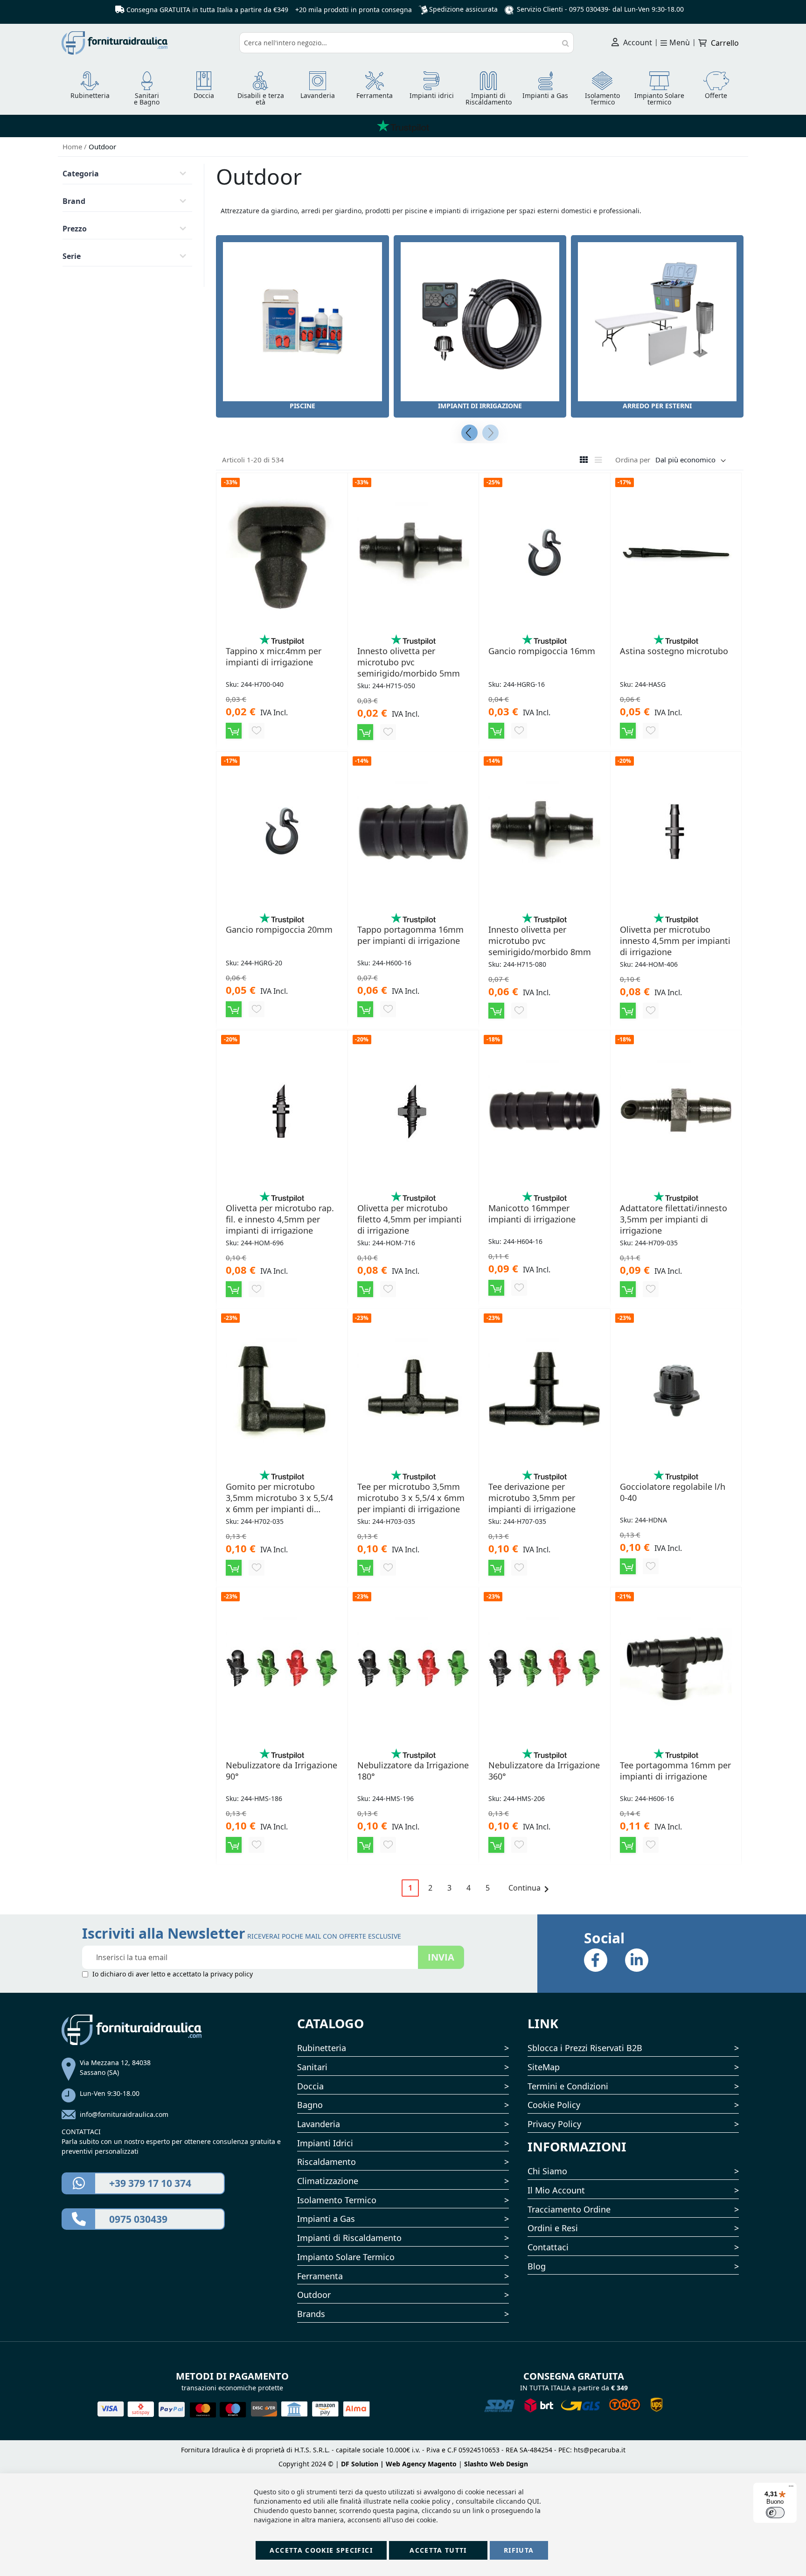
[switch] (775, 2513)
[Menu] (791, 2488)
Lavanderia (319, 2124)
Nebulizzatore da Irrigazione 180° (413, 1771)
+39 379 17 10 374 (150, 2183)
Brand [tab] (74, 201)
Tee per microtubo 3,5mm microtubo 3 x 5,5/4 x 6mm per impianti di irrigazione (411, 1498)
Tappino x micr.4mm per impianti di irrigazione (274, 656)
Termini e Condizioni (568, 2086)
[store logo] (147, 43)
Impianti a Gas (326, 2219)
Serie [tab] (72, 256)
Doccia (310, 2086)
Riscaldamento (327, 2162)
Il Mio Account (556, 2190)
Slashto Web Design (496, 2464)
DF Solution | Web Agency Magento (399, 2464)
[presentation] (469, 433)
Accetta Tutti (438, 2550)
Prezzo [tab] (75, 229)
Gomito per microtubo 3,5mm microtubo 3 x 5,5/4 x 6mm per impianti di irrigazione (279, 1498)
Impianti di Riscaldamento (349, 2238)
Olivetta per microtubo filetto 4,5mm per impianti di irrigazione (410, 1219)
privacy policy (232, 1974)
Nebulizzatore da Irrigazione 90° (281, 1771)
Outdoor (314, 2295)
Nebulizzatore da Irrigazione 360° (544, 1771)
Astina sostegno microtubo (674, 651)
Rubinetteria (322, 2048)
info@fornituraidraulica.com (124, 2114)
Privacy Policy (554, 2124)
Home (73, 147)
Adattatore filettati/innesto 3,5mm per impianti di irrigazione (674, 1219)
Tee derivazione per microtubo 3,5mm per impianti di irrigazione (532, 1498)
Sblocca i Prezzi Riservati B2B (585, 2048)
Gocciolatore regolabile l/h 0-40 (673, 1492)
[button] (257, 731)
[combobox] (407, 43)
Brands (311, 2314)
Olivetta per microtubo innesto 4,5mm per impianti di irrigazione (675, 941)
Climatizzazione (328, 2181)
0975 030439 (589, 9)
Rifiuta (519, 2550)
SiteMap (544, 2067)
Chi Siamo (547, 2171)
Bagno (310, 2105)
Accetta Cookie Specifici (321, 2550)
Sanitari (312, 2067)
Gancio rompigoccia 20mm (279, 929)
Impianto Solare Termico (346, 2257)
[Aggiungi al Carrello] (234, 731)
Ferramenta (320, 2276)
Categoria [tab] (81, 174)
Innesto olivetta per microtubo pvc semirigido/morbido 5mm (409, 662)
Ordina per (633, 460)
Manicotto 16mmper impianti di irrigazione (532, 1214)
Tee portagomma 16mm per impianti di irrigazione (675, 1771)
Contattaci (548, 2247)
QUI (533, 2501)
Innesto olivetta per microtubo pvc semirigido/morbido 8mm (540, 941)
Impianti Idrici (325, 2143)
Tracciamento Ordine (569, 2209)
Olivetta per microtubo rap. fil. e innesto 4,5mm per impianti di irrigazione (280, 1219)
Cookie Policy (554, 2105)
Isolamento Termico (337, 2200)
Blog (537, 2266)
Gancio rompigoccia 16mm (542, 651)
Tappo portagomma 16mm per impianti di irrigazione (410, 935)
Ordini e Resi (553, 2228)
